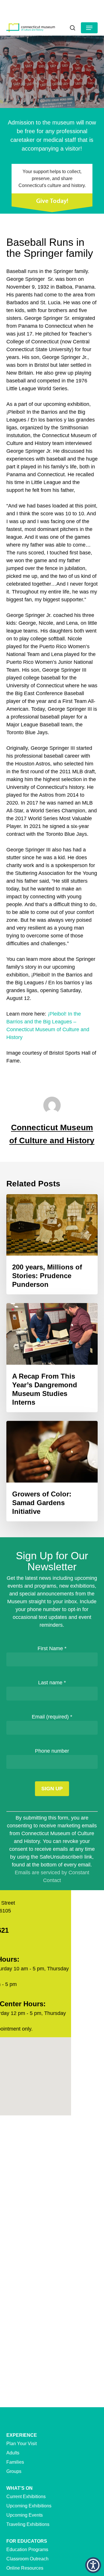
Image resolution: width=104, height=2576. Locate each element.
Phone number (52, 1751)
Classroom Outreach (27, 2559)
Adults (13, 2453)
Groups (14, 2471)
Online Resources (25, 2568)
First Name (52, 1648)
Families (15, 2462)
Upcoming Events (25, 2515)
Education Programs (27, 2550)
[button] (89, 28)
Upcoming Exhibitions (29, 2506)
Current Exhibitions (26, 2497)
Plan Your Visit (22, 2444)
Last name (52, 1683)
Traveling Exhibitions (28, 2524)
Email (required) (52, 1717)
